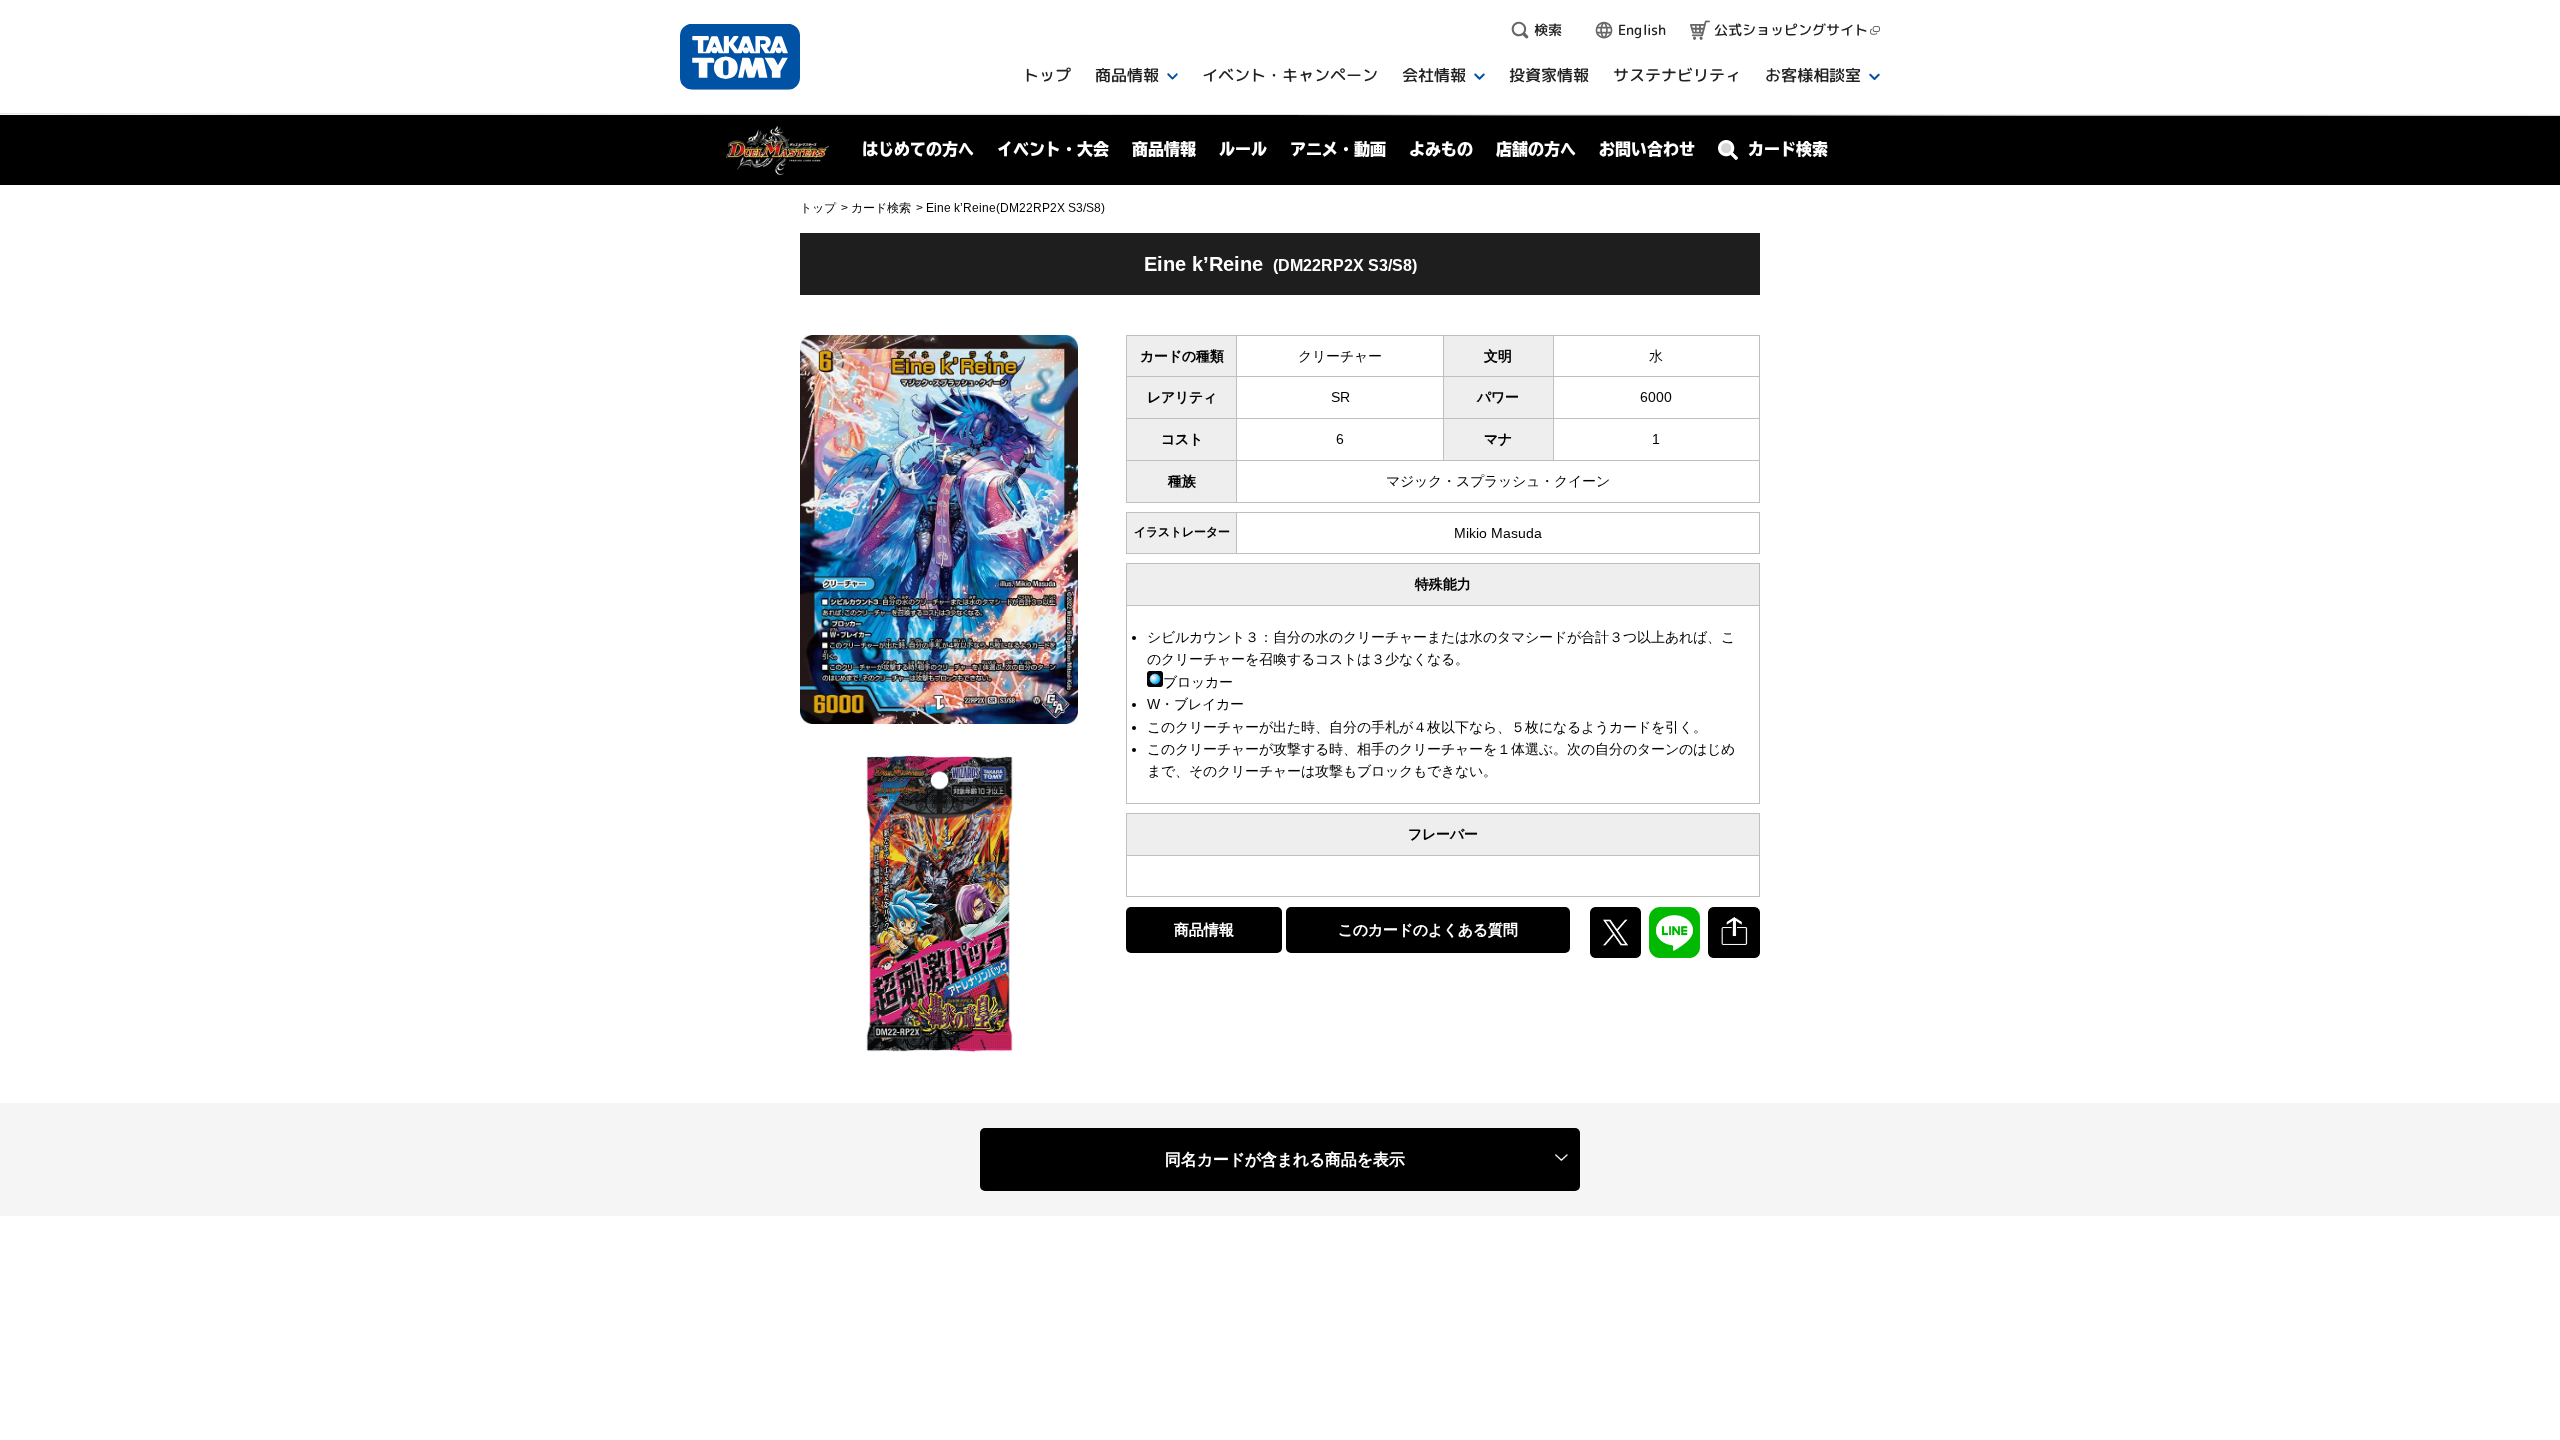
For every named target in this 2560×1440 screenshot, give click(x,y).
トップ (818, 208)
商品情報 (1204, 929)
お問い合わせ (1647, 149)
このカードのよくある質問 (1428, 929)
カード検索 (881, 208)
